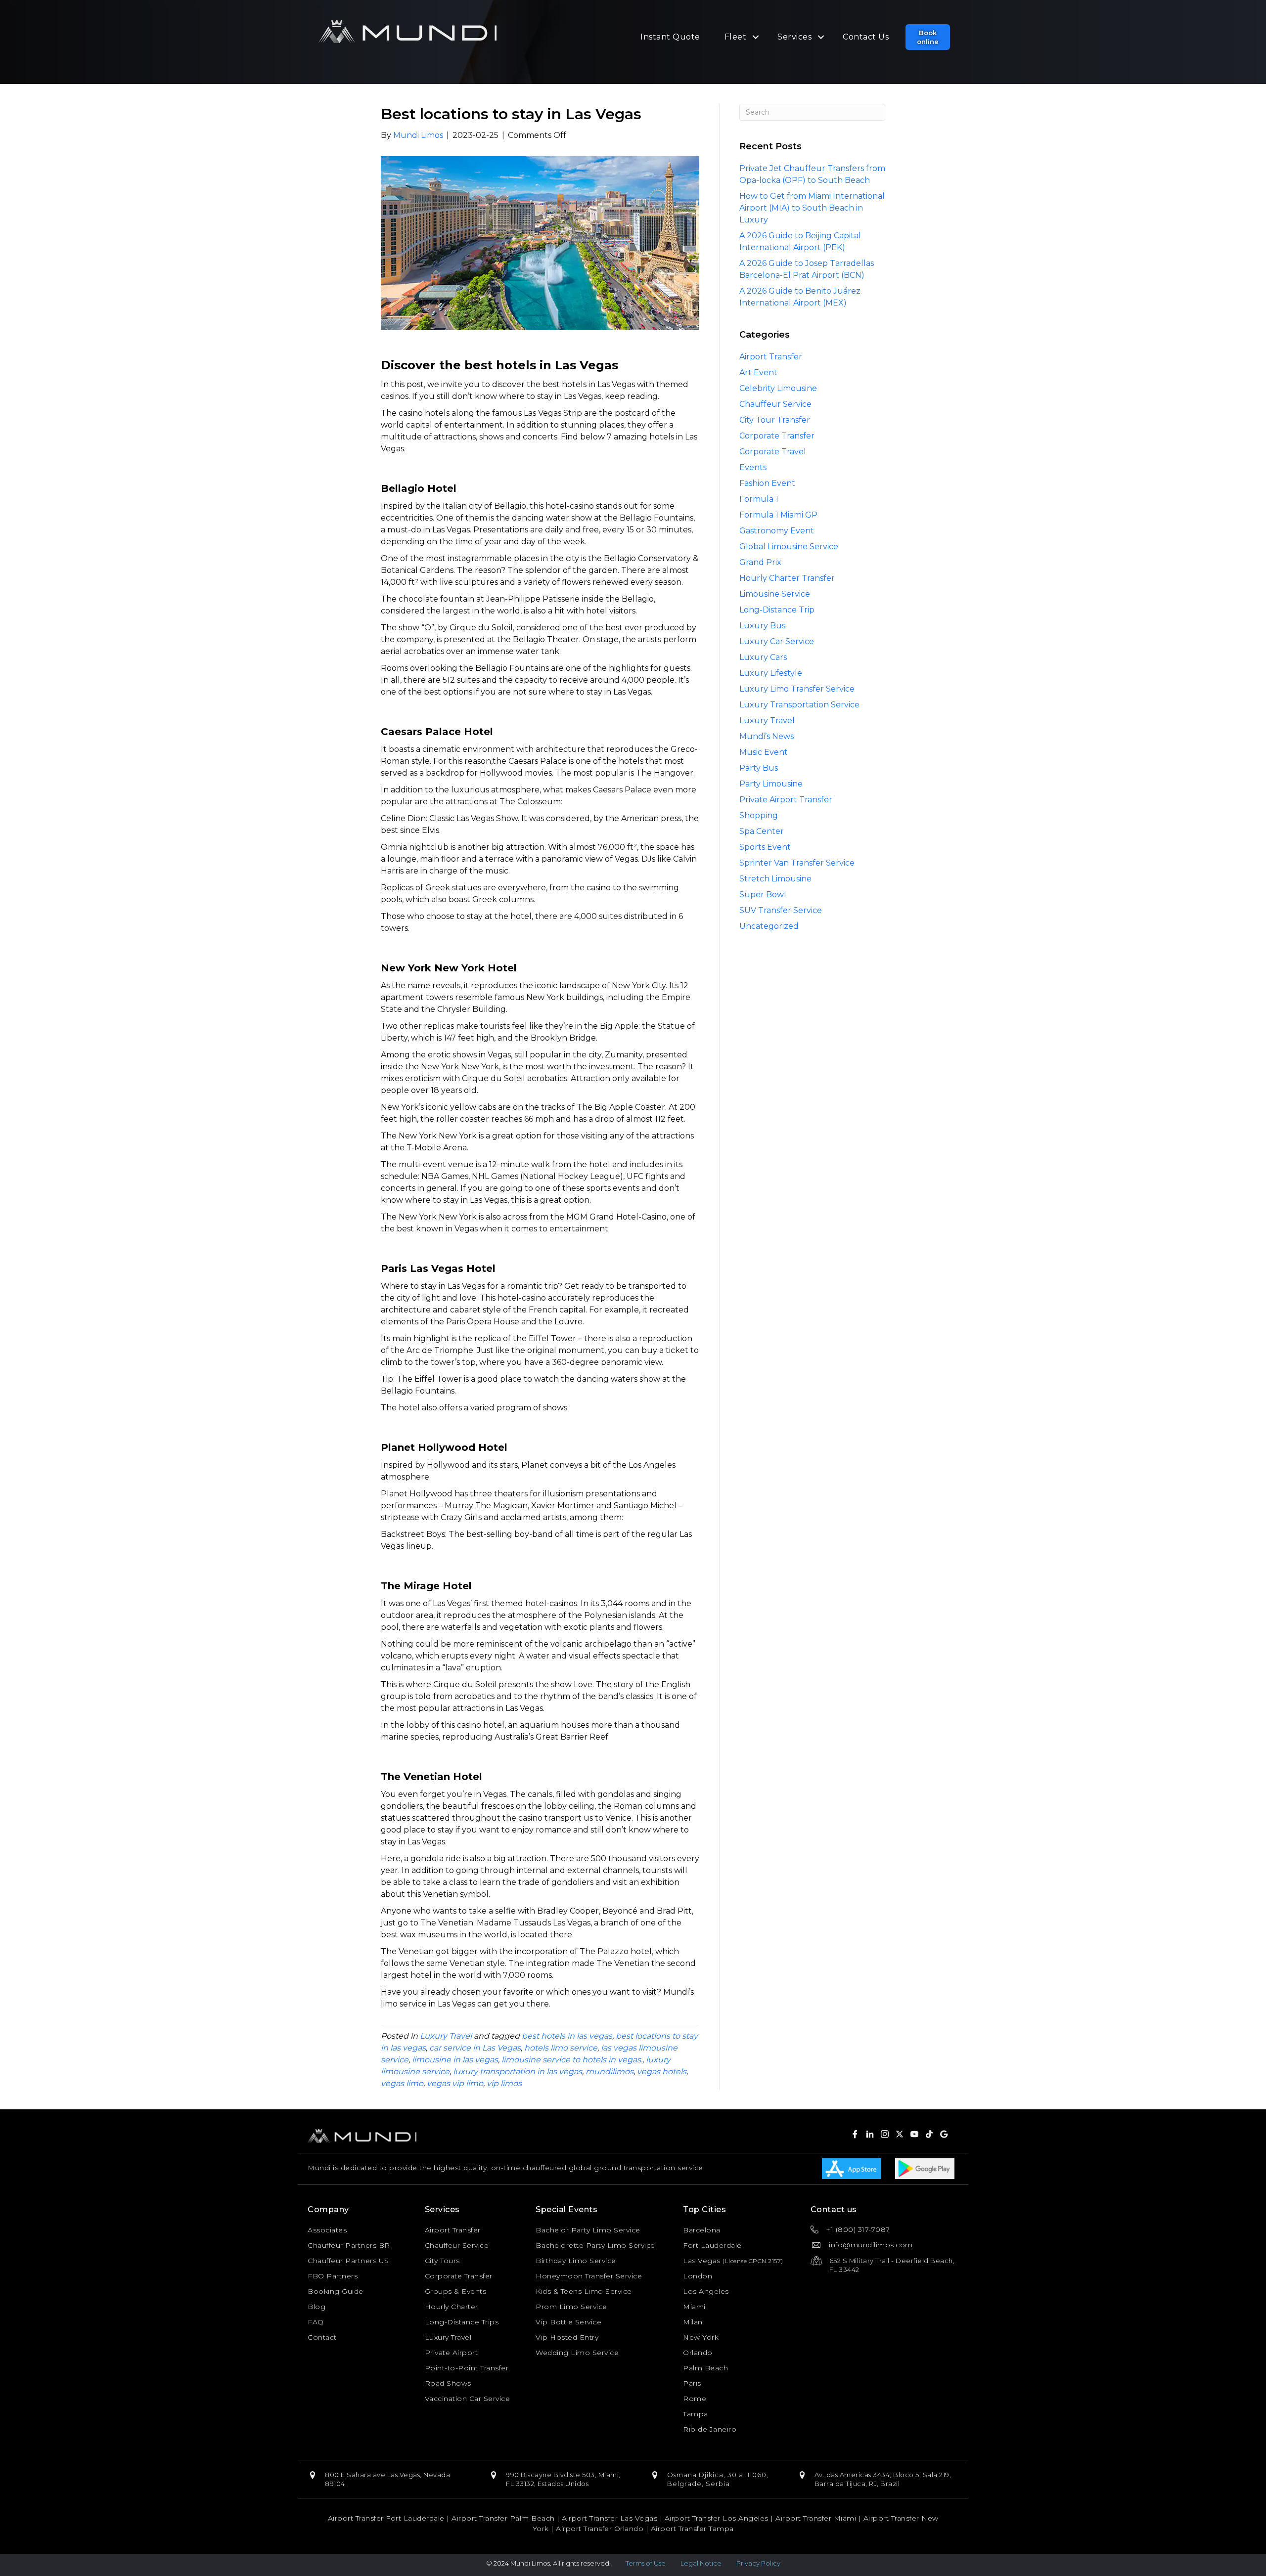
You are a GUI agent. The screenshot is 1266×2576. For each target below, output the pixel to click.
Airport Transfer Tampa (692, 2529)
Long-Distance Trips (462, 2322)
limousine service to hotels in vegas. (572, 2060)
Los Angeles (706, 2291)
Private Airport (452, 2353)
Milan (693, 2322)
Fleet (736, 37)
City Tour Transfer (775, 420)
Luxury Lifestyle (771, 673)
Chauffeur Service (775, 404)
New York (701, 2337)
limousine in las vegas (455, 2060)
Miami (694, 2307)
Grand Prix (760, 562)
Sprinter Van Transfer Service (797, 863)
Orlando (698, 2353)
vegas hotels (662, 2072)
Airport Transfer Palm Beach (503, 2518)
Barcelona (702, 2230)
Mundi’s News (767, 736)
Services (794, 37)
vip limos (504, 2083)
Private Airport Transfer (786, 800)
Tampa (696, 2414)
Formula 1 (759, 499)
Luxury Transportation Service (799, 705)
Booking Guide (336, 2291)
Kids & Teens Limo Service (584, 2291)
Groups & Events (456, 2291)
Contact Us (866, 37)
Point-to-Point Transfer (467, 2368)
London (698, 2276)
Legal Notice (701, 2563)
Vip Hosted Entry (567, 2337)
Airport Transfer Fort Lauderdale (386, 2518)
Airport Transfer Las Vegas (610, 2518)
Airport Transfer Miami (816, 2518)
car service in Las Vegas (475, 2048)
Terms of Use (646, 2563)
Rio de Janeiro (710, 2429)
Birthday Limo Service (576, 2261)
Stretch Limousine (775, 879)
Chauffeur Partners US (348, 2261)
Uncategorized (769, 926)
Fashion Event (767, 483)
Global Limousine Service (789, 546)
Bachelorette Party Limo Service (595, 2245)
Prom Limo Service (571, 2307)
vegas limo (402, 2083)
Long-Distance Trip (777, 610)
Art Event (758, 372)
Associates (327, 2230)
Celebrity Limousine (778, 388)
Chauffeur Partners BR (349, 2245)
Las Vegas (702, 2261)
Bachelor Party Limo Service (588, 2230)
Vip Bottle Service (568, 2322)
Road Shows (448, 2383)
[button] (928, 37)
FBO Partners (333, 2276)
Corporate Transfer (777, 436)
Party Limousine (771, 784)
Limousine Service (775, 594)
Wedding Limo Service (577, 2353)
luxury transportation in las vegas (518, 2072)
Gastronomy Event (777, 531)
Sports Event (765, 847)
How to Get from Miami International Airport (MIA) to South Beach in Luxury (812, 208)
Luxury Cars (763, 657)
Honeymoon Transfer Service (589, 2276)
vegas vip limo (455, 2083)
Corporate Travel (773, 452)
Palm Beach (705, 2368)
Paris (692, 2383)
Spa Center (762, 831)
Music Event (764, 752)
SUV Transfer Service (781, 910)
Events (753, 467)
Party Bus (759, 768)
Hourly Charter (452, 2307)
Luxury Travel (446, 2036)
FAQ (316, 2322)
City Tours (442, 2261)
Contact (322, 2337)
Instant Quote (670, 37)
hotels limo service (561, 2048)
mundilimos (610, 2072)
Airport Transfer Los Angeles (717, 2518)
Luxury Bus (762, 626)
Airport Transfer (771, 357)
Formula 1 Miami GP (778, 515)
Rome (695, 2399)
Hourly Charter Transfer (787, 578)
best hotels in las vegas (567, 2036)
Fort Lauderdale (712, 2245)
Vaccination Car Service (468, 2399)
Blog (316, 2307)
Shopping (759, 815)
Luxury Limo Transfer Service (797, 689)
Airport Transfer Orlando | (603, 2529)
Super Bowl (763, 895)
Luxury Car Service (777, 641)
